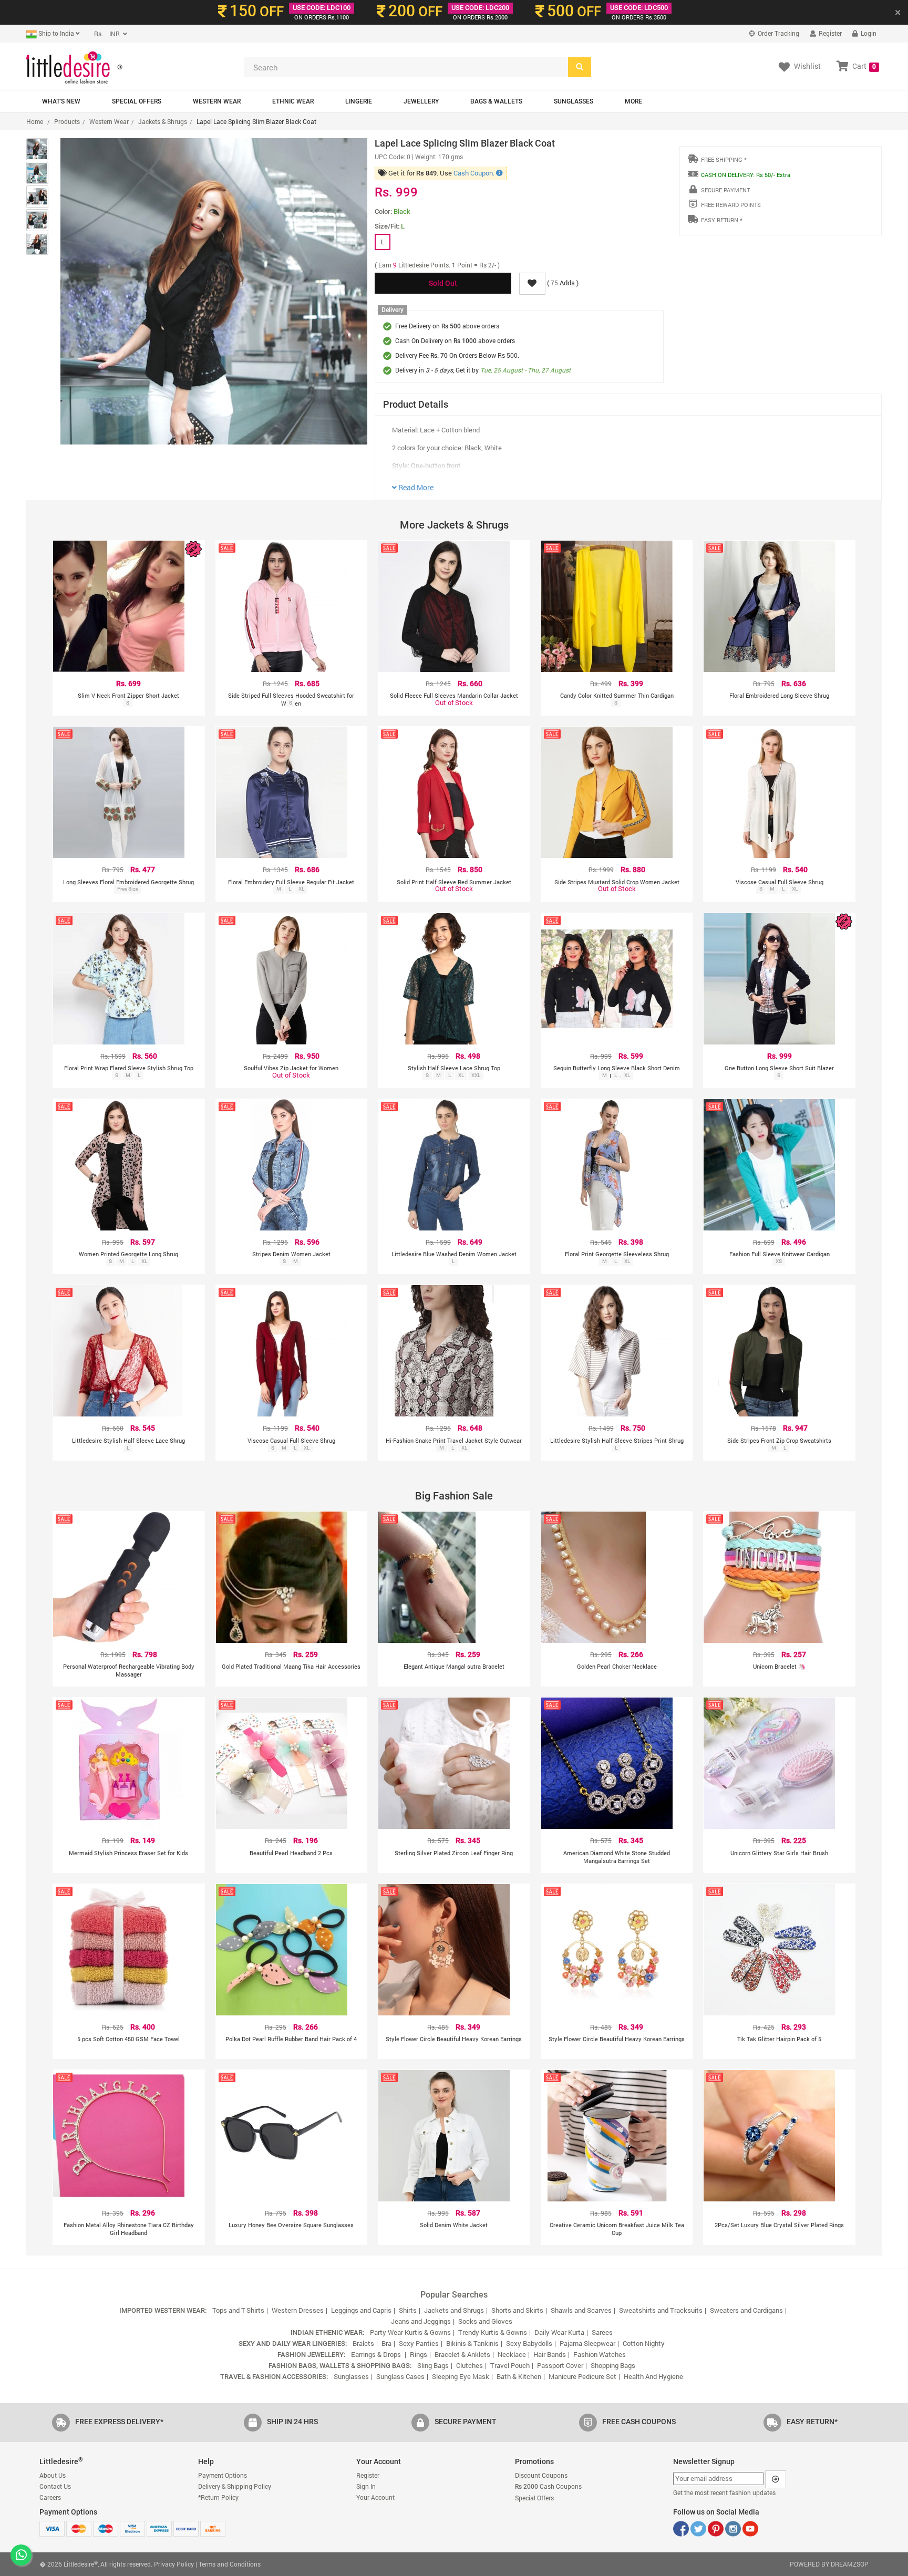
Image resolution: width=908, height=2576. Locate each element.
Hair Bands (550, 2354)
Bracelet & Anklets (462, 2354)
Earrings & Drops (377, 2354)
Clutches (470, 2365)
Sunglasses (574, 101)
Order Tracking (778, 33)
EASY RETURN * (722, 220)
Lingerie (359, 101)
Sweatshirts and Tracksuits (661, 2310)
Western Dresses (298, 2310)
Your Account (375, 2497)
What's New (61, 101)
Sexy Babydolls (529, 2343)
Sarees (602, 2332)
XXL (476, 1075)
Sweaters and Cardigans (746, 2310)
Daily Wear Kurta (559, 2332)
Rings (419, 2354)
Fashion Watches (600, 2354)
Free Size (128, 889)
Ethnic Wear (293, 101)
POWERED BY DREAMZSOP (829, 2564)
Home (35, 121)
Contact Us (55, 2486)
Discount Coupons (541, 2475)
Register (829, 33)
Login (868, 33)
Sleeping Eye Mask (461, 2376)
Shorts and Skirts (517, 2310)
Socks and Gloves (485, 2321)
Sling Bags (433, 2365)
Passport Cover (560, 2365)
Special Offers (137, 101)
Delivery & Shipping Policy (235, 2486)
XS (779, 1261)
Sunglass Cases (400, 2376)
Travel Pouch (510, 2365)
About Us (53, 2475)
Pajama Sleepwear (587, 2343)
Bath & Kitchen (519, 2376)
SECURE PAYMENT (725, 190)
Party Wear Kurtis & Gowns (410, 2332)
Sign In (366, 2486)
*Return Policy (218, 2497)
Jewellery (421, 101)
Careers (50, 2497)
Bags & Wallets (496, 101)
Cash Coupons (548, 2486)
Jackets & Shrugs (163, 121)
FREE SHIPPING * (724, 159)
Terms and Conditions (230, 2564)
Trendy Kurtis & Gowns (493, 2332)
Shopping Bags (613, 2365)
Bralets (363, 2343)
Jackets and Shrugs (454, 2310)
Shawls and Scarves (581, 2310)
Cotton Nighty (644, 2343)
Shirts (408, 2310)
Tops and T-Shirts (238, 2310)
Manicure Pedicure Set (582, 2376)
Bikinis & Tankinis (472, 2343)
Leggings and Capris (361, 2310)
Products (67, 121)
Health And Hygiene (653, 2376)
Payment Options (223, 2475)
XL (301, 889)
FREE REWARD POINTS (731, 205)
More (633, 101)
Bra (386, 2343)
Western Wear (217, 101)
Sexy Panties (419, 2343)
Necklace (512, 2354)
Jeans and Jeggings (421, 2321)
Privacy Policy (174, 2564)
